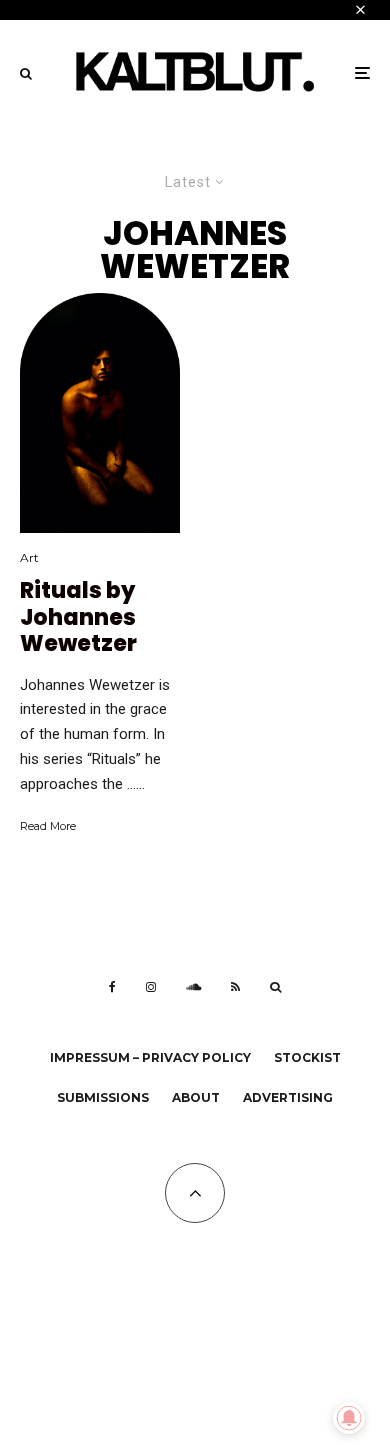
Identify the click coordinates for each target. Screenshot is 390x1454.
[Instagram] (151, 987)
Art (29, 557)
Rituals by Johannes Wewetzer (78, 617)
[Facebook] (112, 987)
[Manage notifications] (349, 1418)
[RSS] (235, 987)
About (196, 1097)
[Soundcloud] (193, 987)
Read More (48, 826)
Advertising (288, 1097)
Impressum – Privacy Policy (150, 1057)
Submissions (103, 1097)
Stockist (307, 1057)
